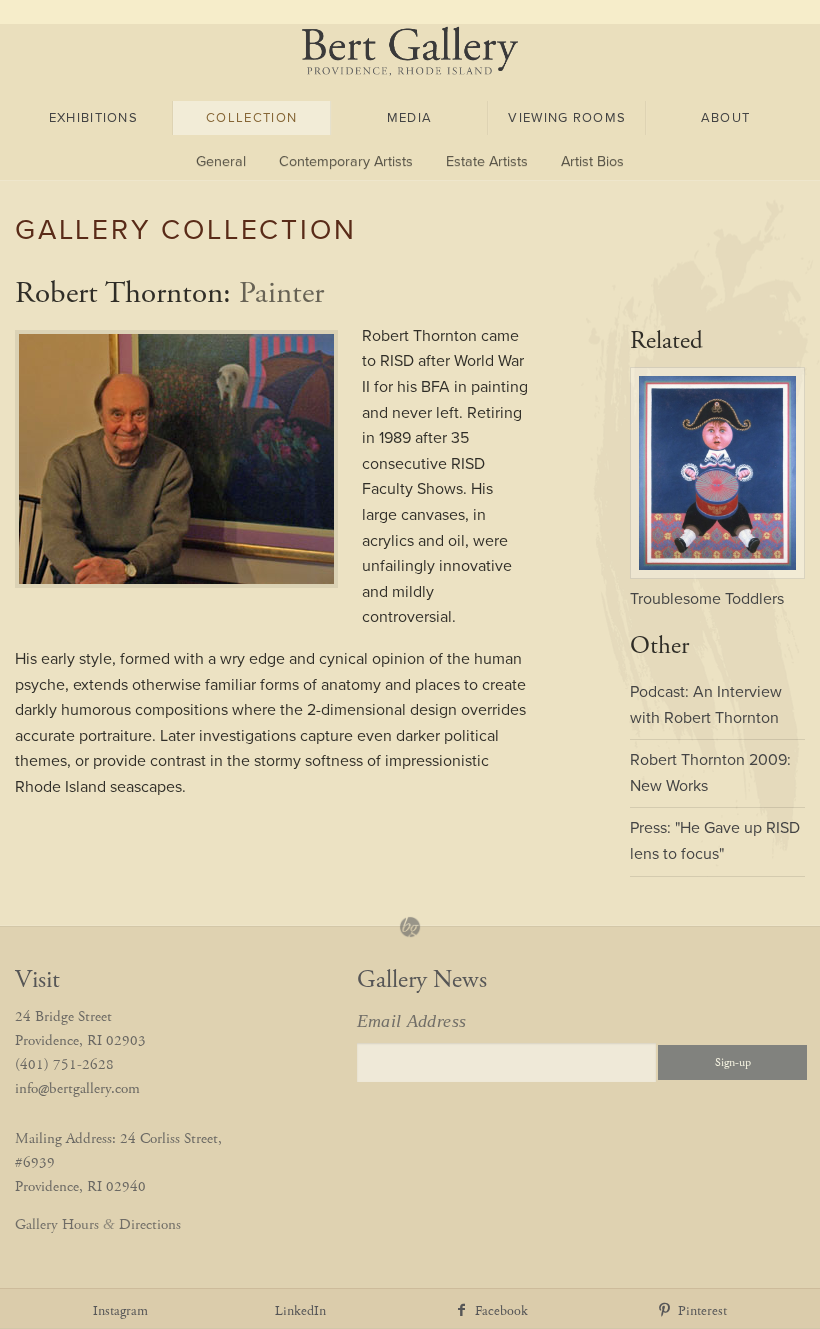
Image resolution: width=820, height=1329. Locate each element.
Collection (251, 118)
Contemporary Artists (346, 161)
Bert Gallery (410, 50)
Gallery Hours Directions (98, 1224)
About (726, 118)
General (221, 161)
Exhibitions (93, 118)
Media (410, 118)
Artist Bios (592, 161)
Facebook (499, 1311)
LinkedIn (300, 1311)
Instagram (120, 1311)
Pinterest (700, 1311)
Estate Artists (487, 161)
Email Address (412, 1021)
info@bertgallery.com (77, 1088)
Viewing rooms (567, 118)
